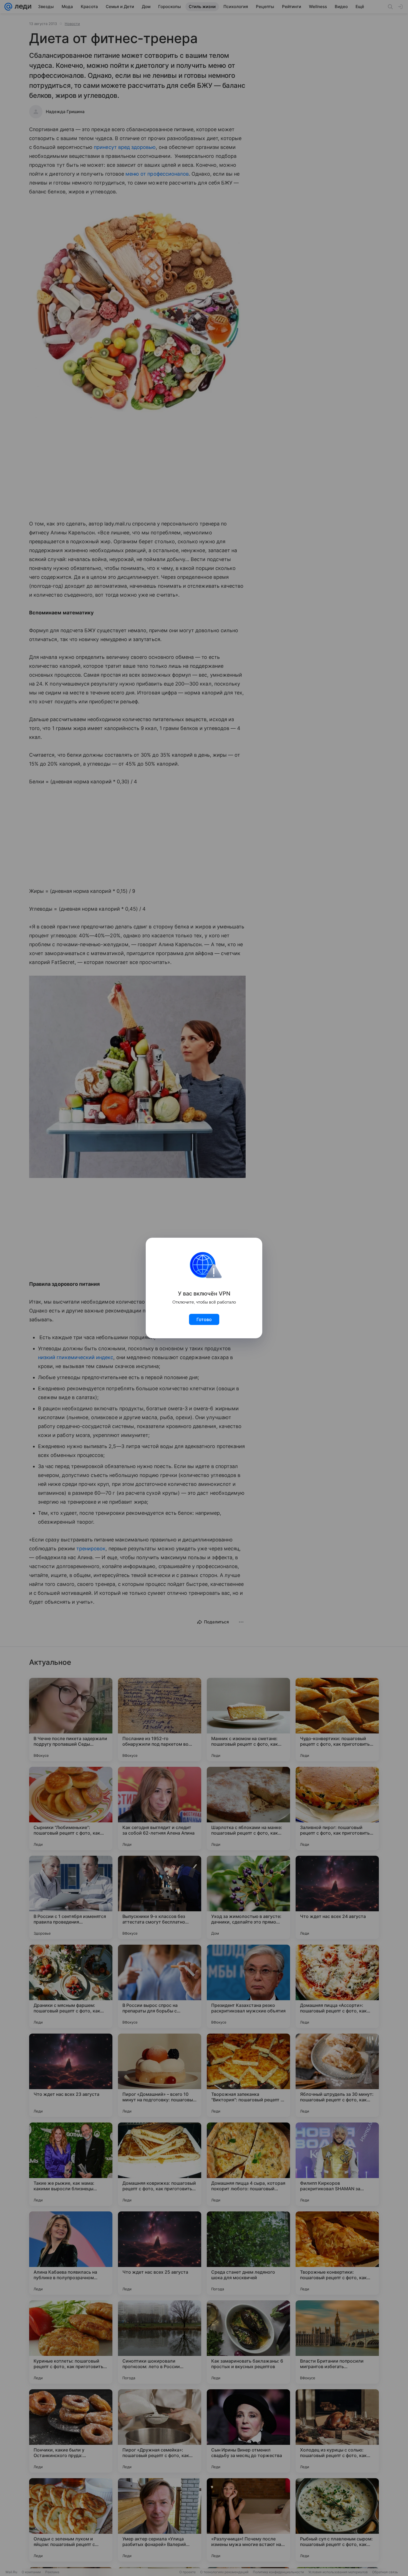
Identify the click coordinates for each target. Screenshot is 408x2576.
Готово (204, 1319)
